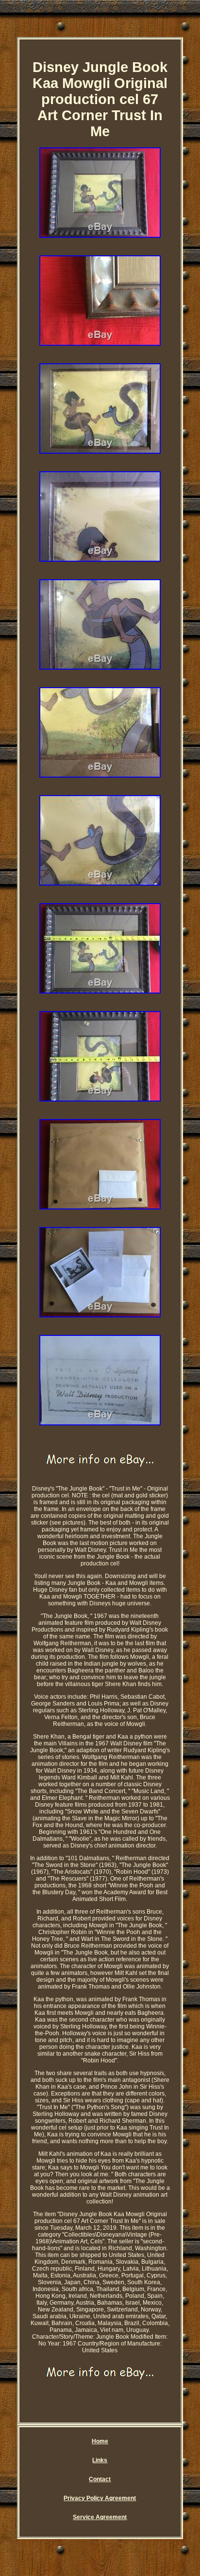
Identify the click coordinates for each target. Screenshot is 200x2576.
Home (100, 2441)
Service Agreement (100, 2517)
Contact (100, 2479)
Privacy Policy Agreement (100, 2498)
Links (100, 2460)
